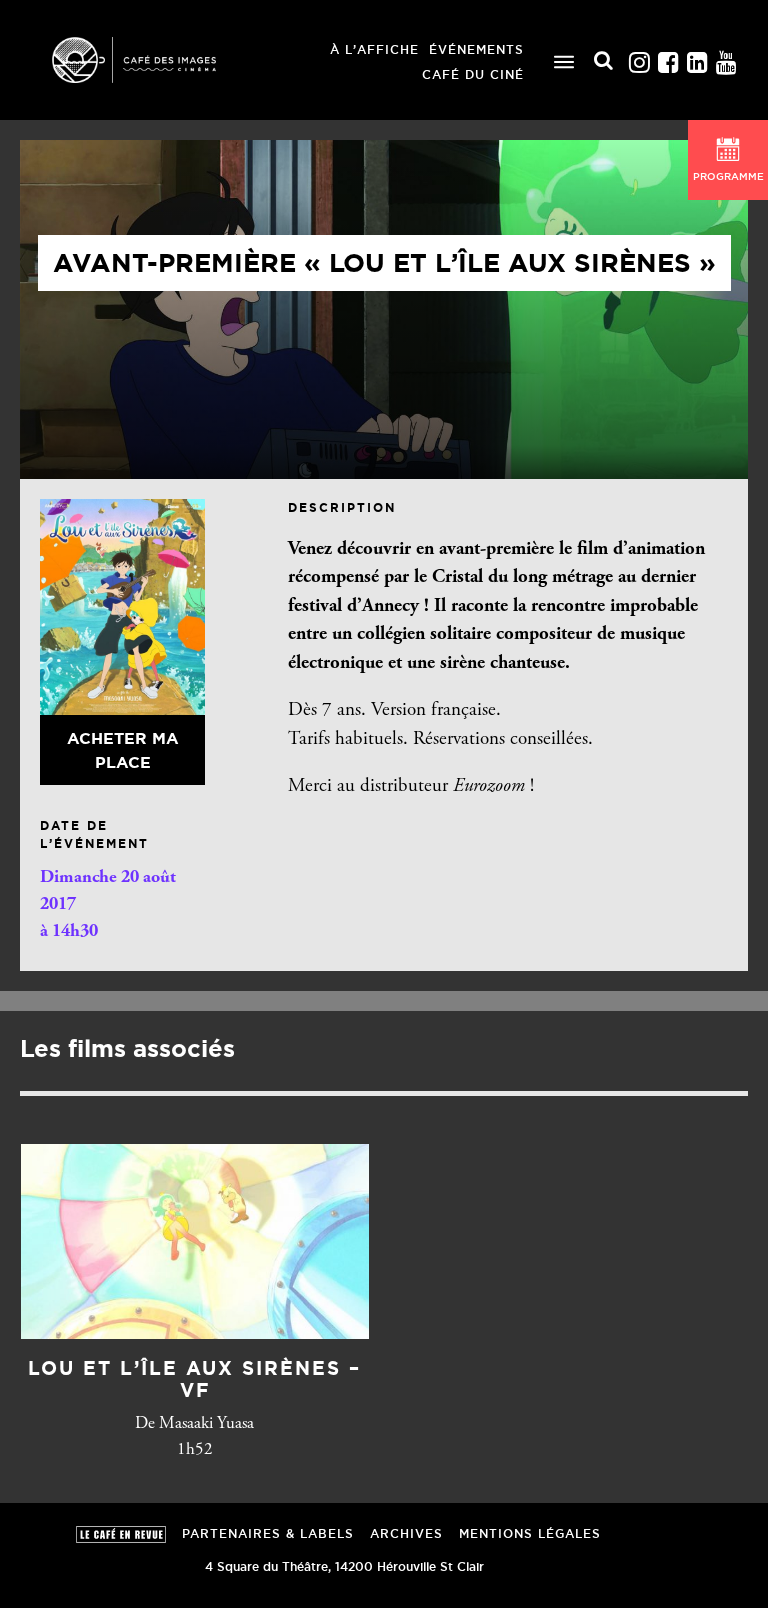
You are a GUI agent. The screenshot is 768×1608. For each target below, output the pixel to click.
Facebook (668, 57)
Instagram (639, 57)
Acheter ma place (123, 750)
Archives (406, 1533)
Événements (476, 49)
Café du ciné (473, 74)
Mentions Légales (530, 1533)
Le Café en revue (121, 1534)
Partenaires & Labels (268, 1533)
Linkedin (697, 57)
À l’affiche (374, 49)
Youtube (726, 57)
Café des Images (160, 60)
